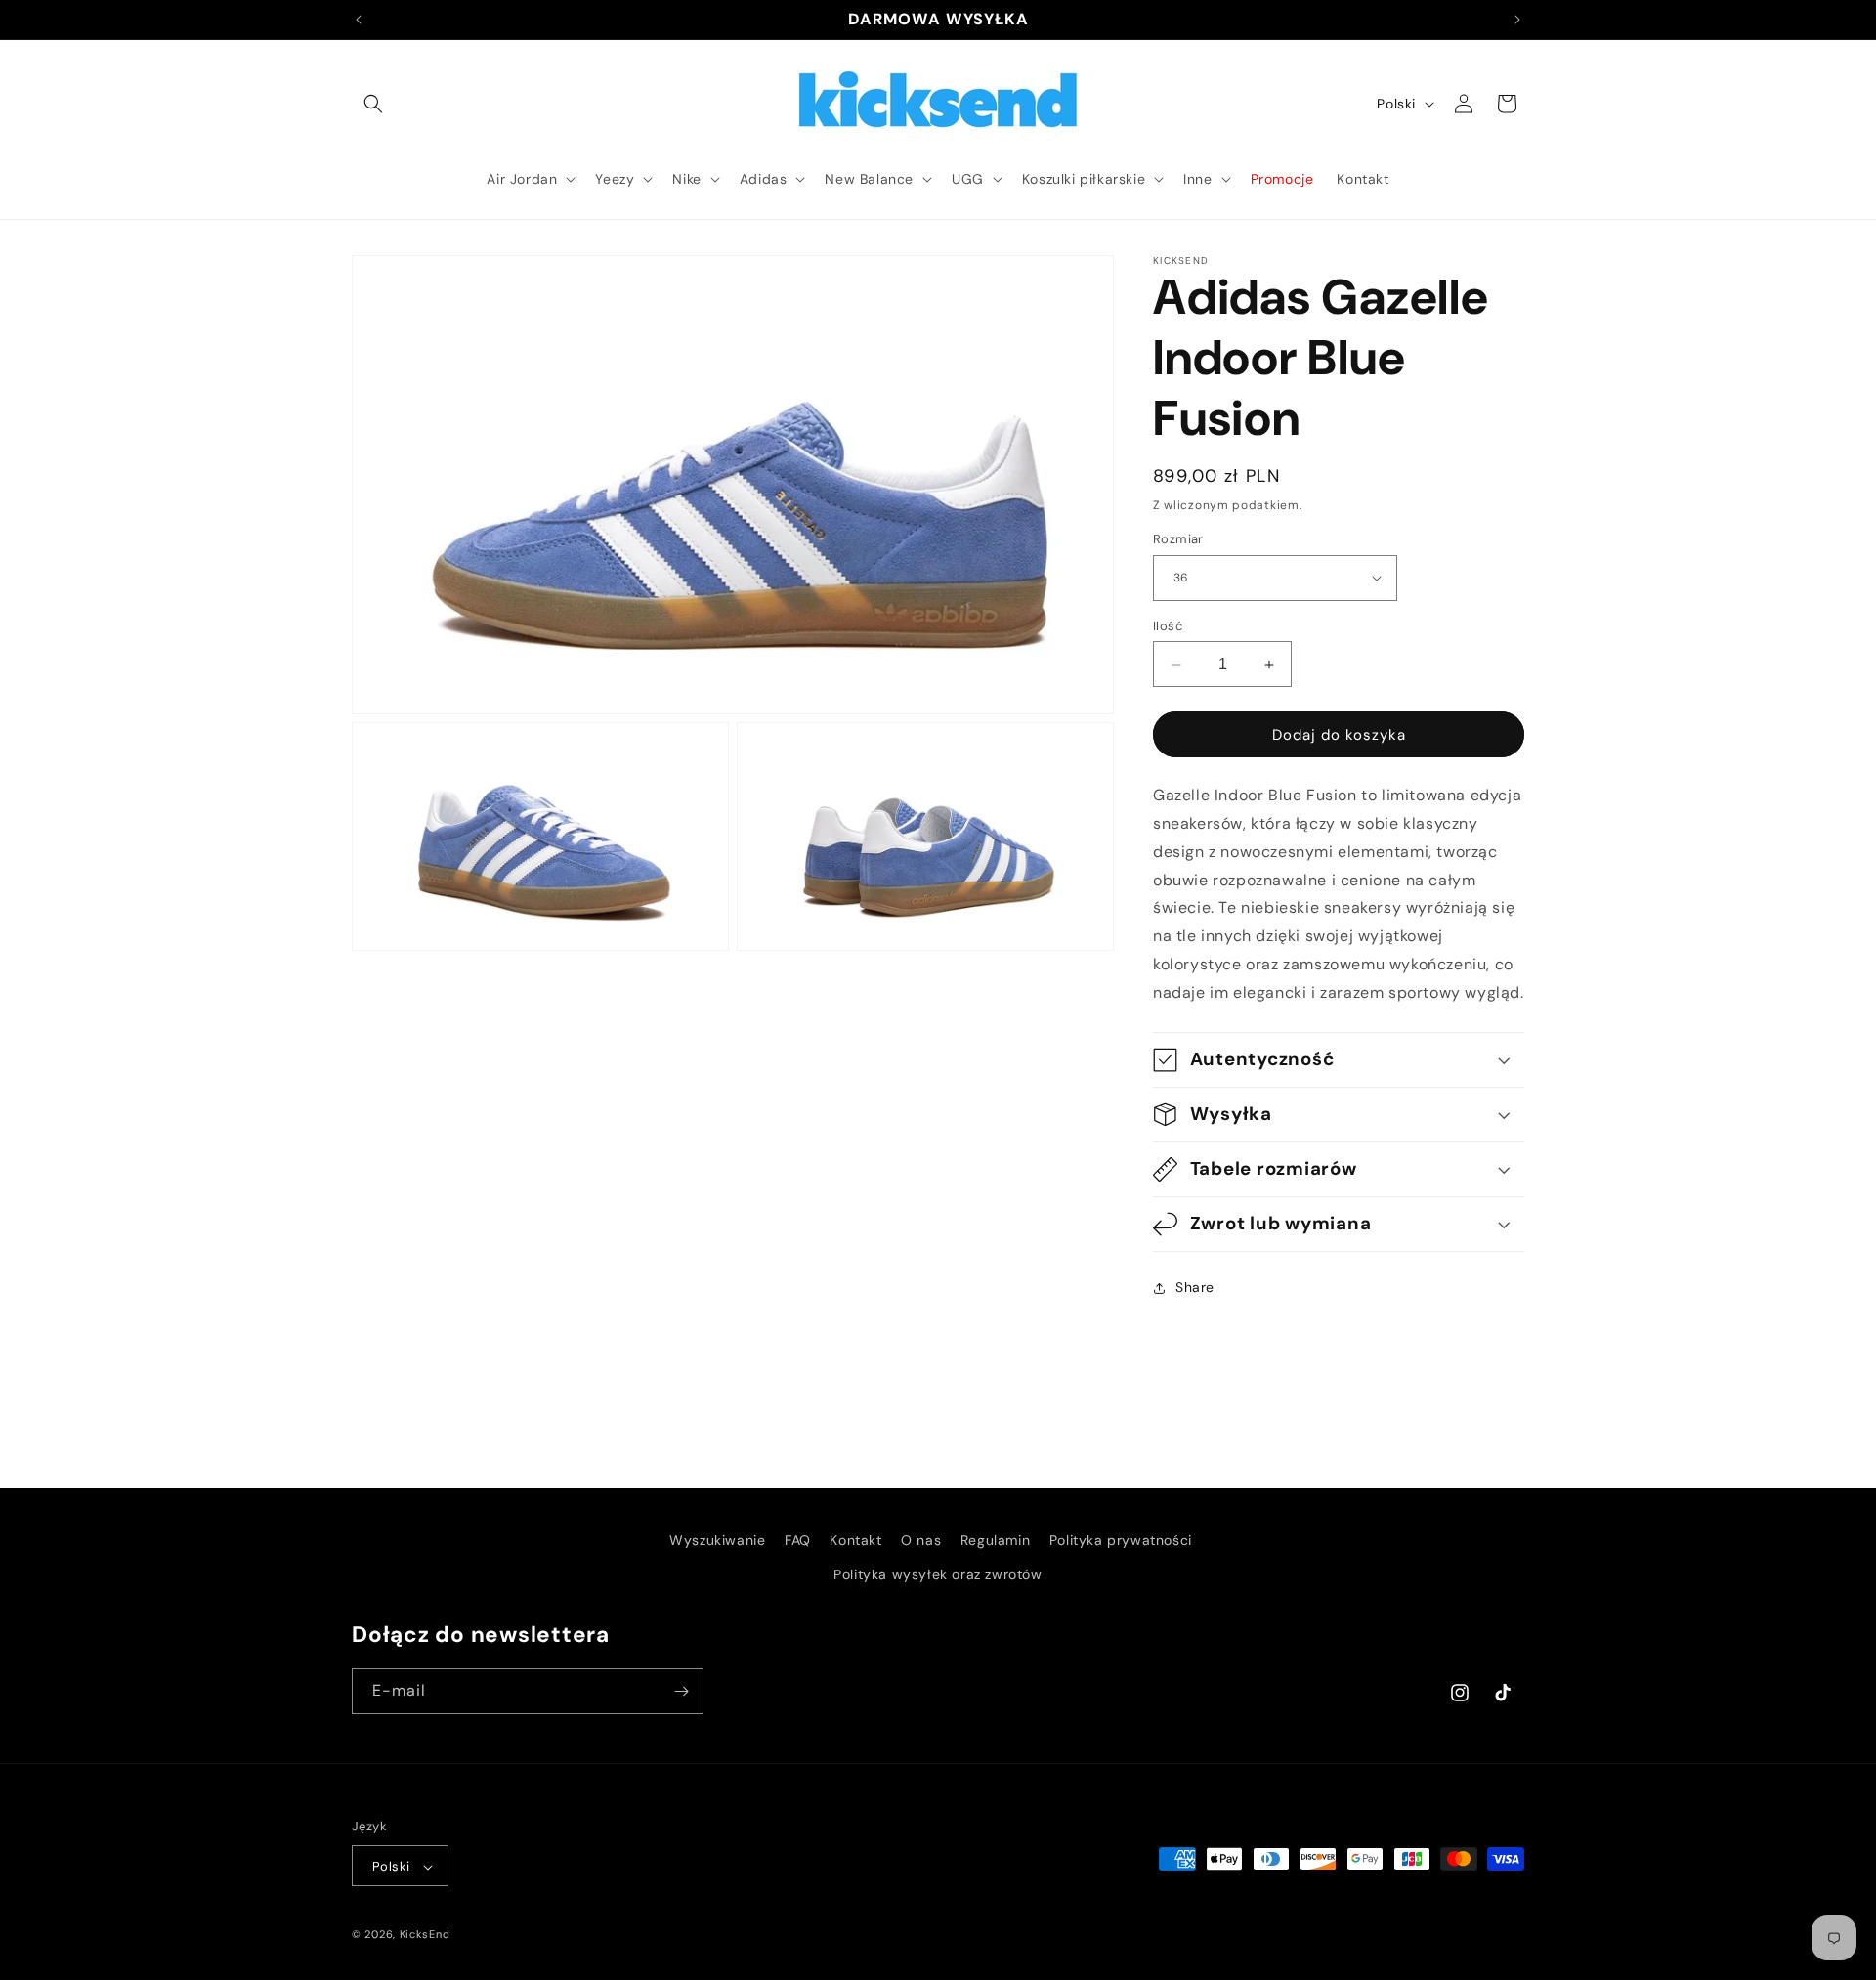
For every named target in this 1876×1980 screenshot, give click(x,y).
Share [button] (1195, 1287)
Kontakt (855, 1540)
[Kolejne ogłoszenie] (1517, 20)
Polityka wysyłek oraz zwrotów (938, 1574)
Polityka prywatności (1121, 1540)
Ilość (1168, 626)
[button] (373, 104)
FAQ (798, 1540)
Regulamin (995, 1540)
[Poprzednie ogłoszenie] (359, 20)
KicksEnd (425, 1935)
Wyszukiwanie (717, 1540)
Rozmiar (1178, 539)
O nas (921, 1540)
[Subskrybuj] (681, 1691)
